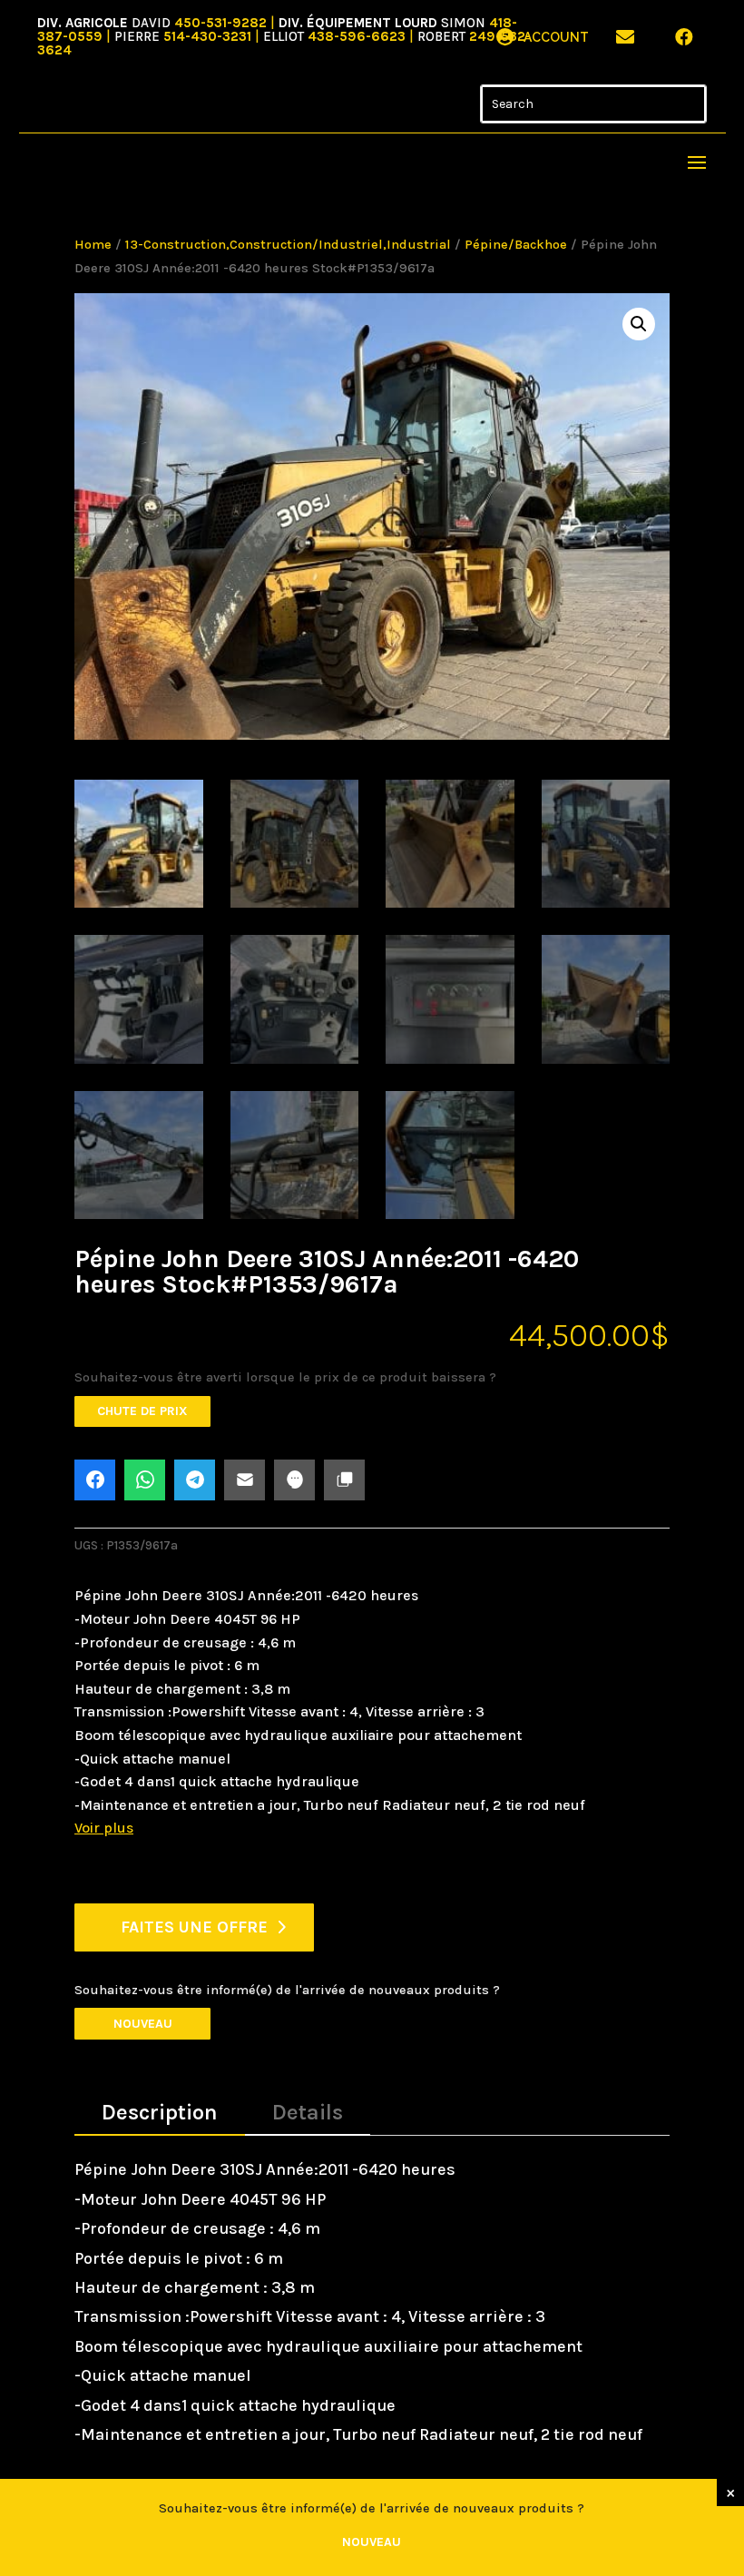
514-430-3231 (207, 36)
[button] (639, 324)
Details (308, 2112)
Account (556, 37)
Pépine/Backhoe (516, 245)
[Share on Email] (245, 1480)
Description (160, 2112)
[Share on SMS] (294, 1480)
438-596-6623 (357, 36)
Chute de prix (142, 1411)
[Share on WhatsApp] (145, 1480)
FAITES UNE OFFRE (194, 1927)
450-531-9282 (220, 23)
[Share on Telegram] (195, 1480)
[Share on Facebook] (95, 1480)
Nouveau (143, 2024)
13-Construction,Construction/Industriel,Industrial (288, 245)
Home (93, 245)
